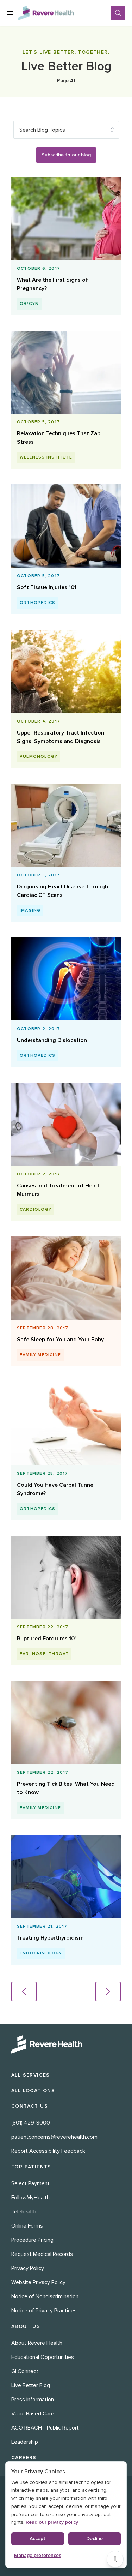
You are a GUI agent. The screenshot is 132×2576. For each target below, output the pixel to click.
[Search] (118, 13)
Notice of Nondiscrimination (45, 2296)
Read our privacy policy (52, 2522)
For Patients (31, 2167)
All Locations (33, 2090)
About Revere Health (37, 2343)
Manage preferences (38, 2555)
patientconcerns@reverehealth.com (54, 2137)
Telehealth (24, 2212)
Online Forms (27, 2226)
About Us (26, 2326)
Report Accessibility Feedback (48, 2151)
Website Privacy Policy (38, 2282)
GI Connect (25, 2371)
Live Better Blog (31, 2385)
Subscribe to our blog (66, 155)
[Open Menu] (10, 13)
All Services (31, 2075)
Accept (37, 2538)
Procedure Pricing (32, 2240)
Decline (95, 2538)
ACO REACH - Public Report (45, 2428)
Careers (24, 2458)
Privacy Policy (28, 2268)
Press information (33, 2400)
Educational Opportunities (43, 2357)
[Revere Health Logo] (64, 13)
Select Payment (30, 2183)
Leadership (25, 2442)
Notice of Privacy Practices (44, 2311)
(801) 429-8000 (31, 2123)
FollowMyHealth (30, 2198)
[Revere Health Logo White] (66, 2044)
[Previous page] (24, 1991)
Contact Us (30, 2106)
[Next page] (108, 1991)
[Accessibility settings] (115, 2559)
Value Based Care (33, 2414)
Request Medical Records (42, 2254)
